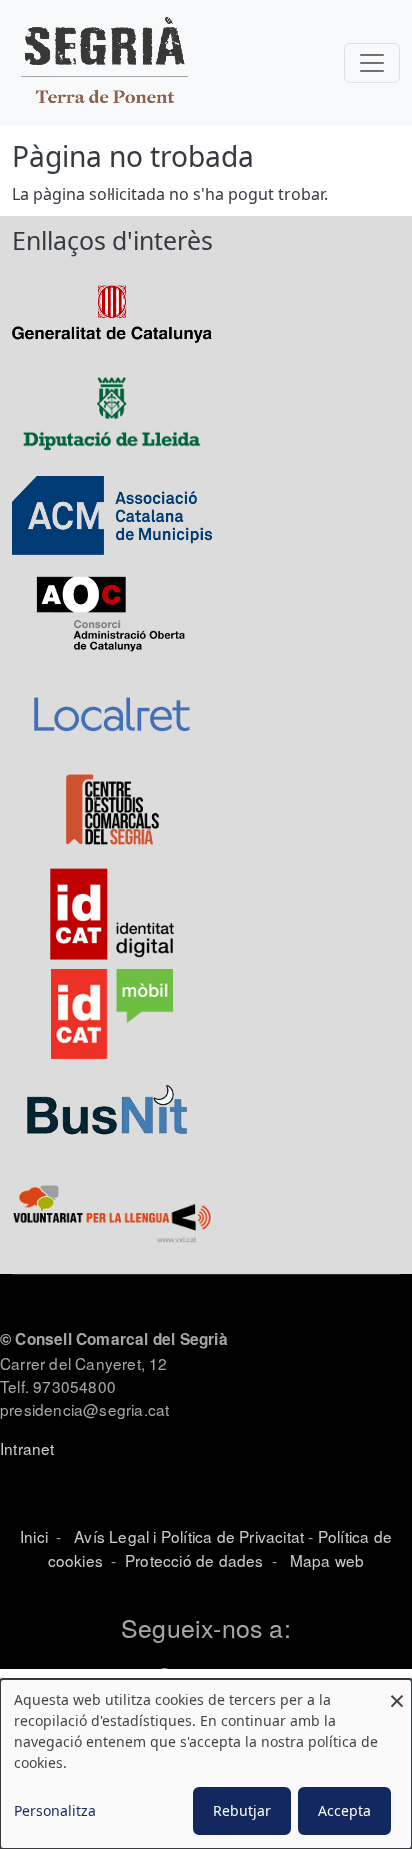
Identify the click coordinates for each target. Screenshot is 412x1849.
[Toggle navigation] (372, 63)
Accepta (344, 1810)
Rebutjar (242, 1810)
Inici (34, 1536)
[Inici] (104, 63)
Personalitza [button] (55, 1810)
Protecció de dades (194, 1560)
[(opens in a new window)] (112, 312)
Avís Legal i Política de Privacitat (189, 1536)
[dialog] (206, 1764)
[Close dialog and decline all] (397, 1691)
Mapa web (325, 1560)
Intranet (27, 1448)
